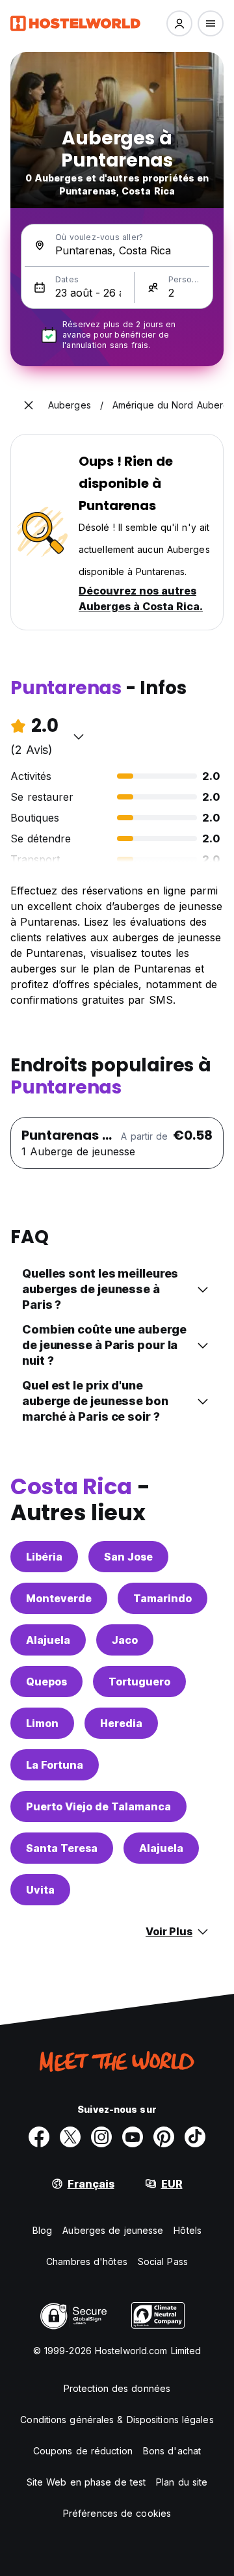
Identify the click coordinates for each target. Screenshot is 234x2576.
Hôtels (188, 2230)
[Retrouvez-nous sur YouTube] (133, 2137)
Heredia (121, 1723)
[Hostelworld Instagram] (101, 2137)
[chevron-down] (79, 736)
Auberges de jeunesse (113, 2230)
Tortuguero (139, 1682)
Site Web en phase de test (86, 2482)
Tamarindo (162, 1598)
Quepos (46, 1682)
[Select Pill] (179, 23)
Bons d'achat (172, 2451)
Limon (42, 1723)
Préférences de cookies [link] (117, 2513)
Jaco (125, 1640)
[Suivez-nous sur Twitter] (70, 2137)
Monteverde (59, 1598)
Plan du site (182, 2482)
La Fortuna (55, 1765)
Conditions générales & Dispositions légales (117, 2420)
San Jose (128, 1557)
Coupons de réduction (83, 2451)
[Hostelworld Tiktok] (195, 2137)
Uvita (40, 1890)
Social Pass (163, 2261)
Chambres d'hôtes (87, 2261)
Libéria (44, 1557)
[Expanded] (29, 405)
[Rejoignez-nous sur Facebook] (39, 2137)
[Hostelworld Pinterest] (164, 2137)
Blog (42, 2230)
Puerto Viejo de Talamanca (98, 1806)
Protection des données (117, 2388)
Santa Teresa (62, 1848)
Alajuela (48, 1640)
